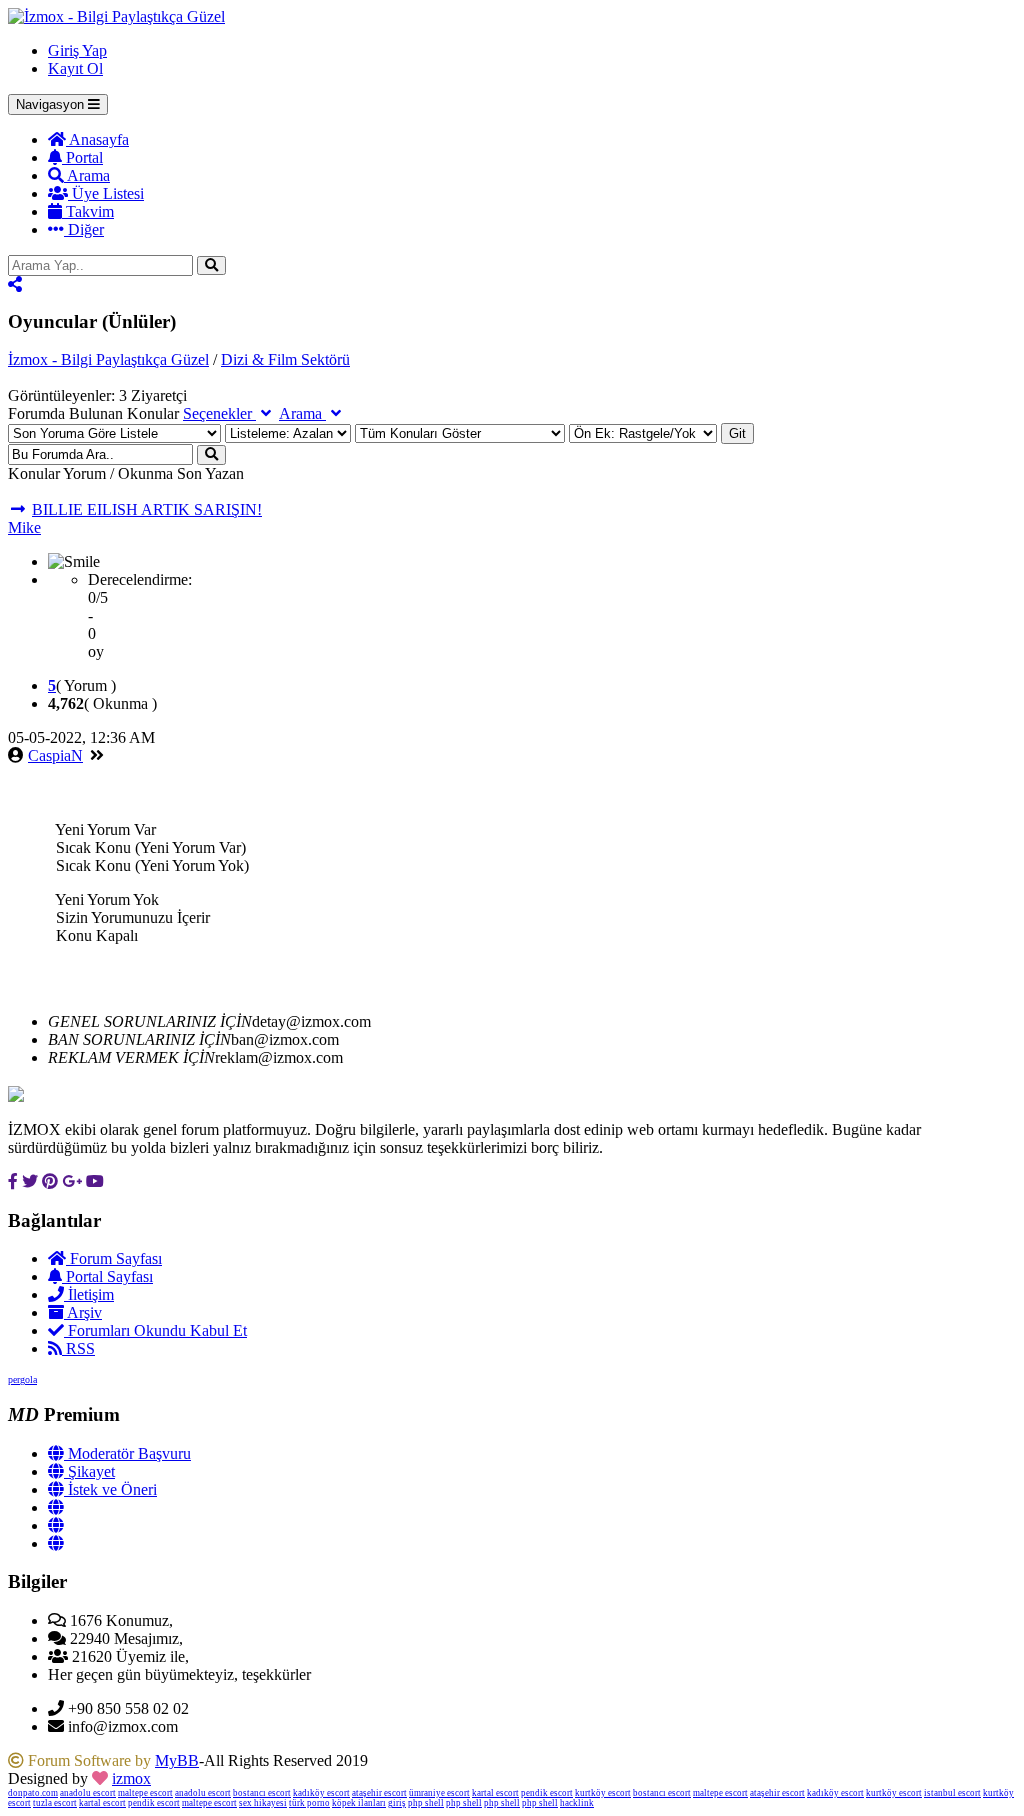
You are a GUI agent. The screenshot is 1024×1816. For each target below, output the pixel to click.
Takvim (88, 211)
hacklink (577, 1803)
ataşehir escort (379, 1793)
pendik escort (547, 1793)
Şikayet (89, 1471)
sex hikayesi (263, 1803)
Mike (24, 527)
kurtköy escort (603, 1793)
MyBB (177, 1760)
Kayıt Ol (75, 68)
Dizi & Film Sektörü (285, 359)
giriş (397, 1803)
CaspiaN (55, 755)
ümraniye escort (439, 1793)
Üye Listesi (106, 193)
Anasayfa (97, 139)
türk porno (309, 1803)
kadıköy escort (321, 1793)
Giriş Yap (77, 50)
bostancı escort (262, 1793)
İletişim (89, 1294)
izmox (131, 1778)
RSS (78, 1348)
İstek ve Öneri (110, 1489)
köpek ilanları (359, 1803)
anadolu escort (88, 1793)
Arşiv (83, 1312)
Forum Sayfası (114, 1258)
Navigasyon (52, 104)
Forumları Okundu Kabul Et (155, 1330)
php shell (426, 1803)
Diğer (84, 229)
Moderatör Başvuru (127, 1453)
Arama (87, 175)
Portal (82, 157)
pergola (22, 1379)
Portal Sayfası (107, 1276)
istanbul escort (952, 1793)
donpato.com (33, 1793)
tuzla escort (55, 1803)
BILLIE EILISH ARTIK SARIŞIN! (147, 509)
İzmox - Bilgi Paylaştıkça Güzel (108, 359)
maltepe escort (145, 1793)
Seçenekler (219, 413)
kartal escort (495, 1793)
